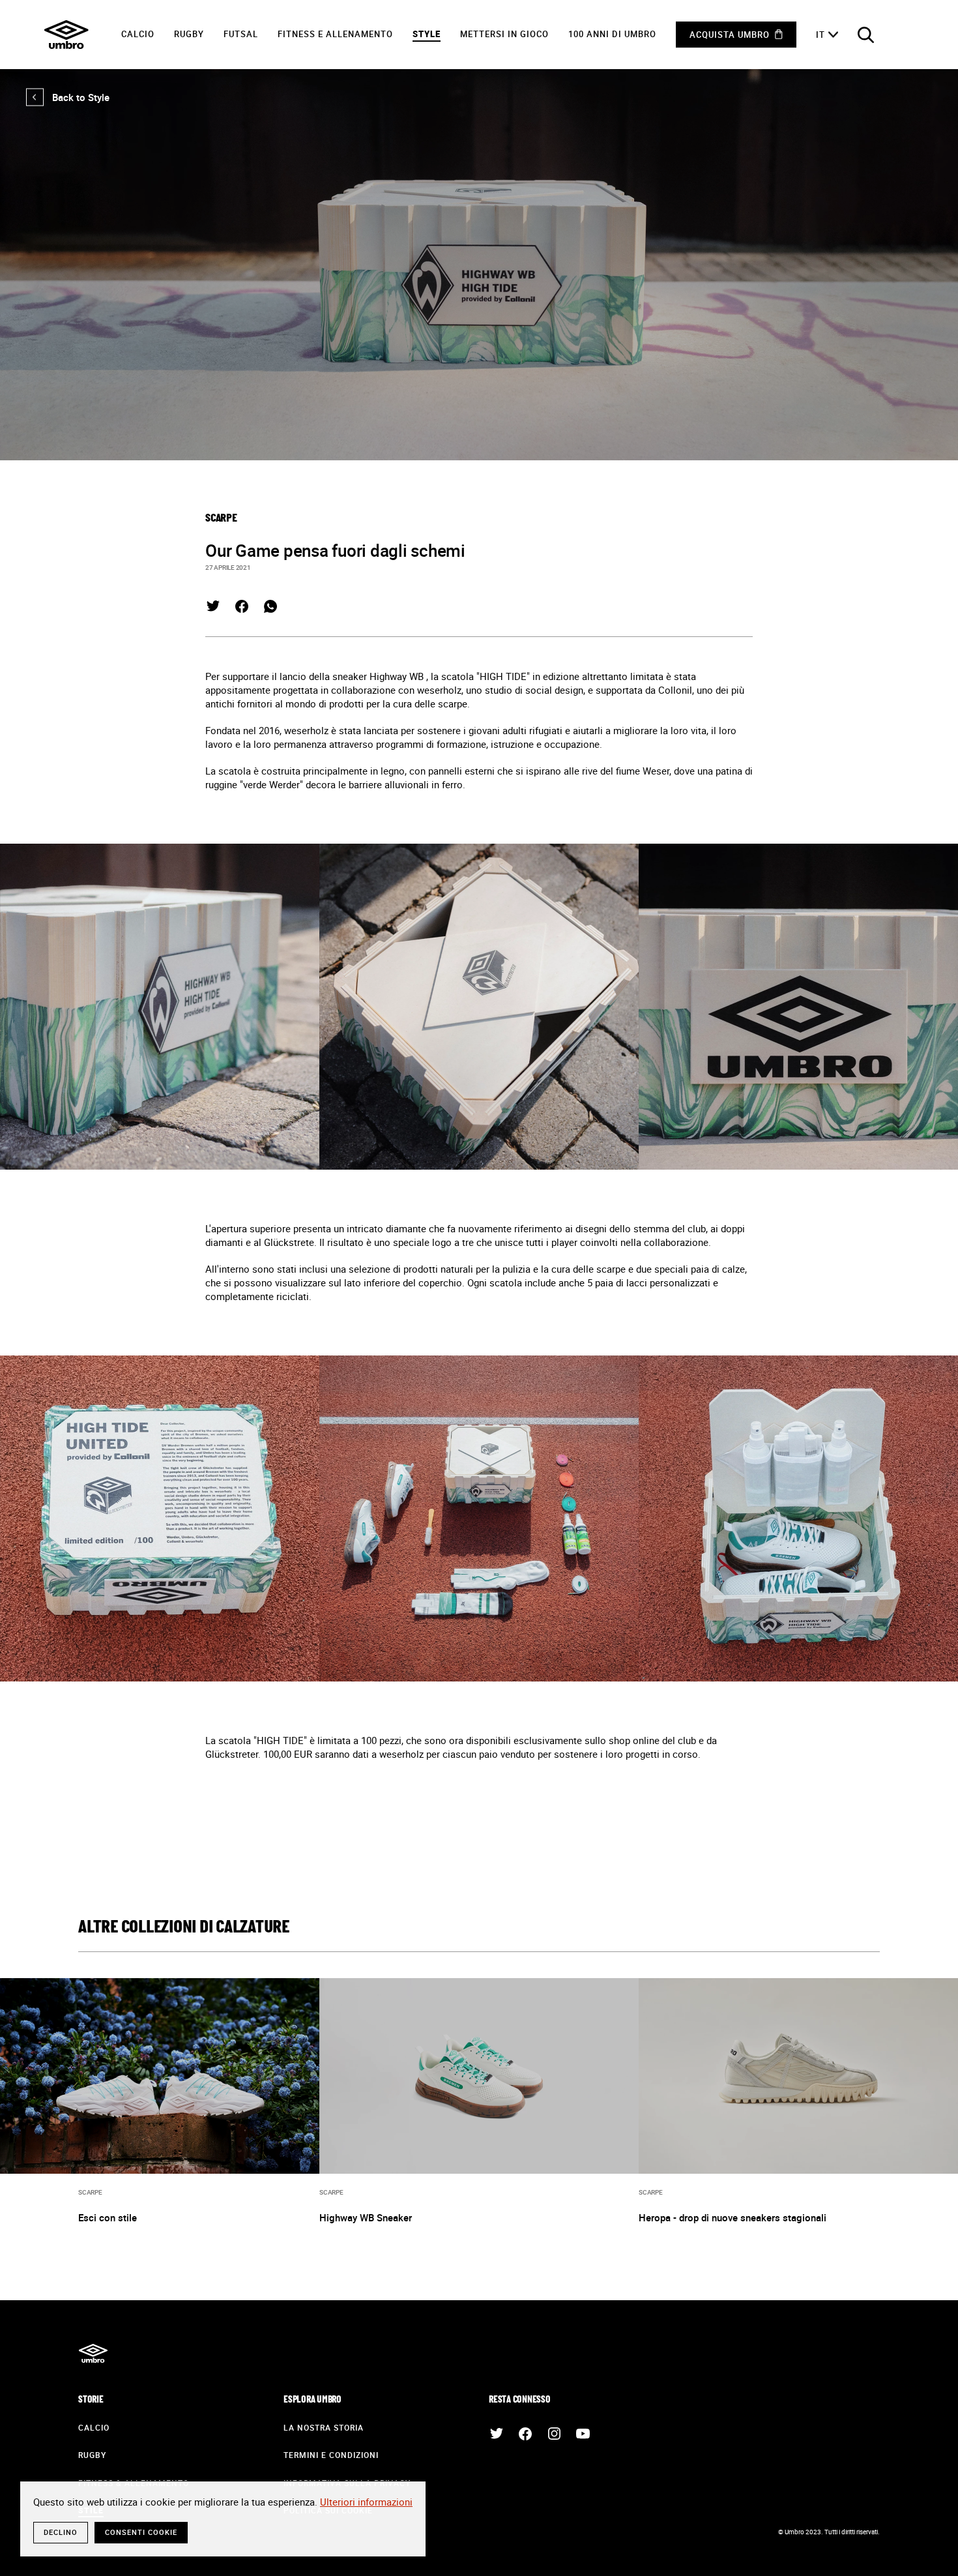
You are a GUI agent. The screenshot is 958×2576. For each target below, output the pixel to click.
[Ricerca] (865, 35)
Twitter (213, 606)
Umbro (66, 35)
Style (427, 34)
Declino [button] (61, 2532)
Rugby (189, 34)
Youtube (583, 2434)
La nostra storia (324, 2427)
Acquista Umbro (730, 35)
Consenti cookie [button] (141, 2532)
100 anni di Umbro (612, 34)
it (820, 35)
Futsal (241, 34)
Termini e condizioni (331, 2455)
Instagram (554, 2434)
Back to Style (68, 97)
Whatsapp (270, 606)
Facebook (242, 606)
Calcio (138, 34)
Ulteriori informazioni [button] (366, 2502)
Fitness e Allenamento (335, 34)
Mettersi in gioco (504, 34)
